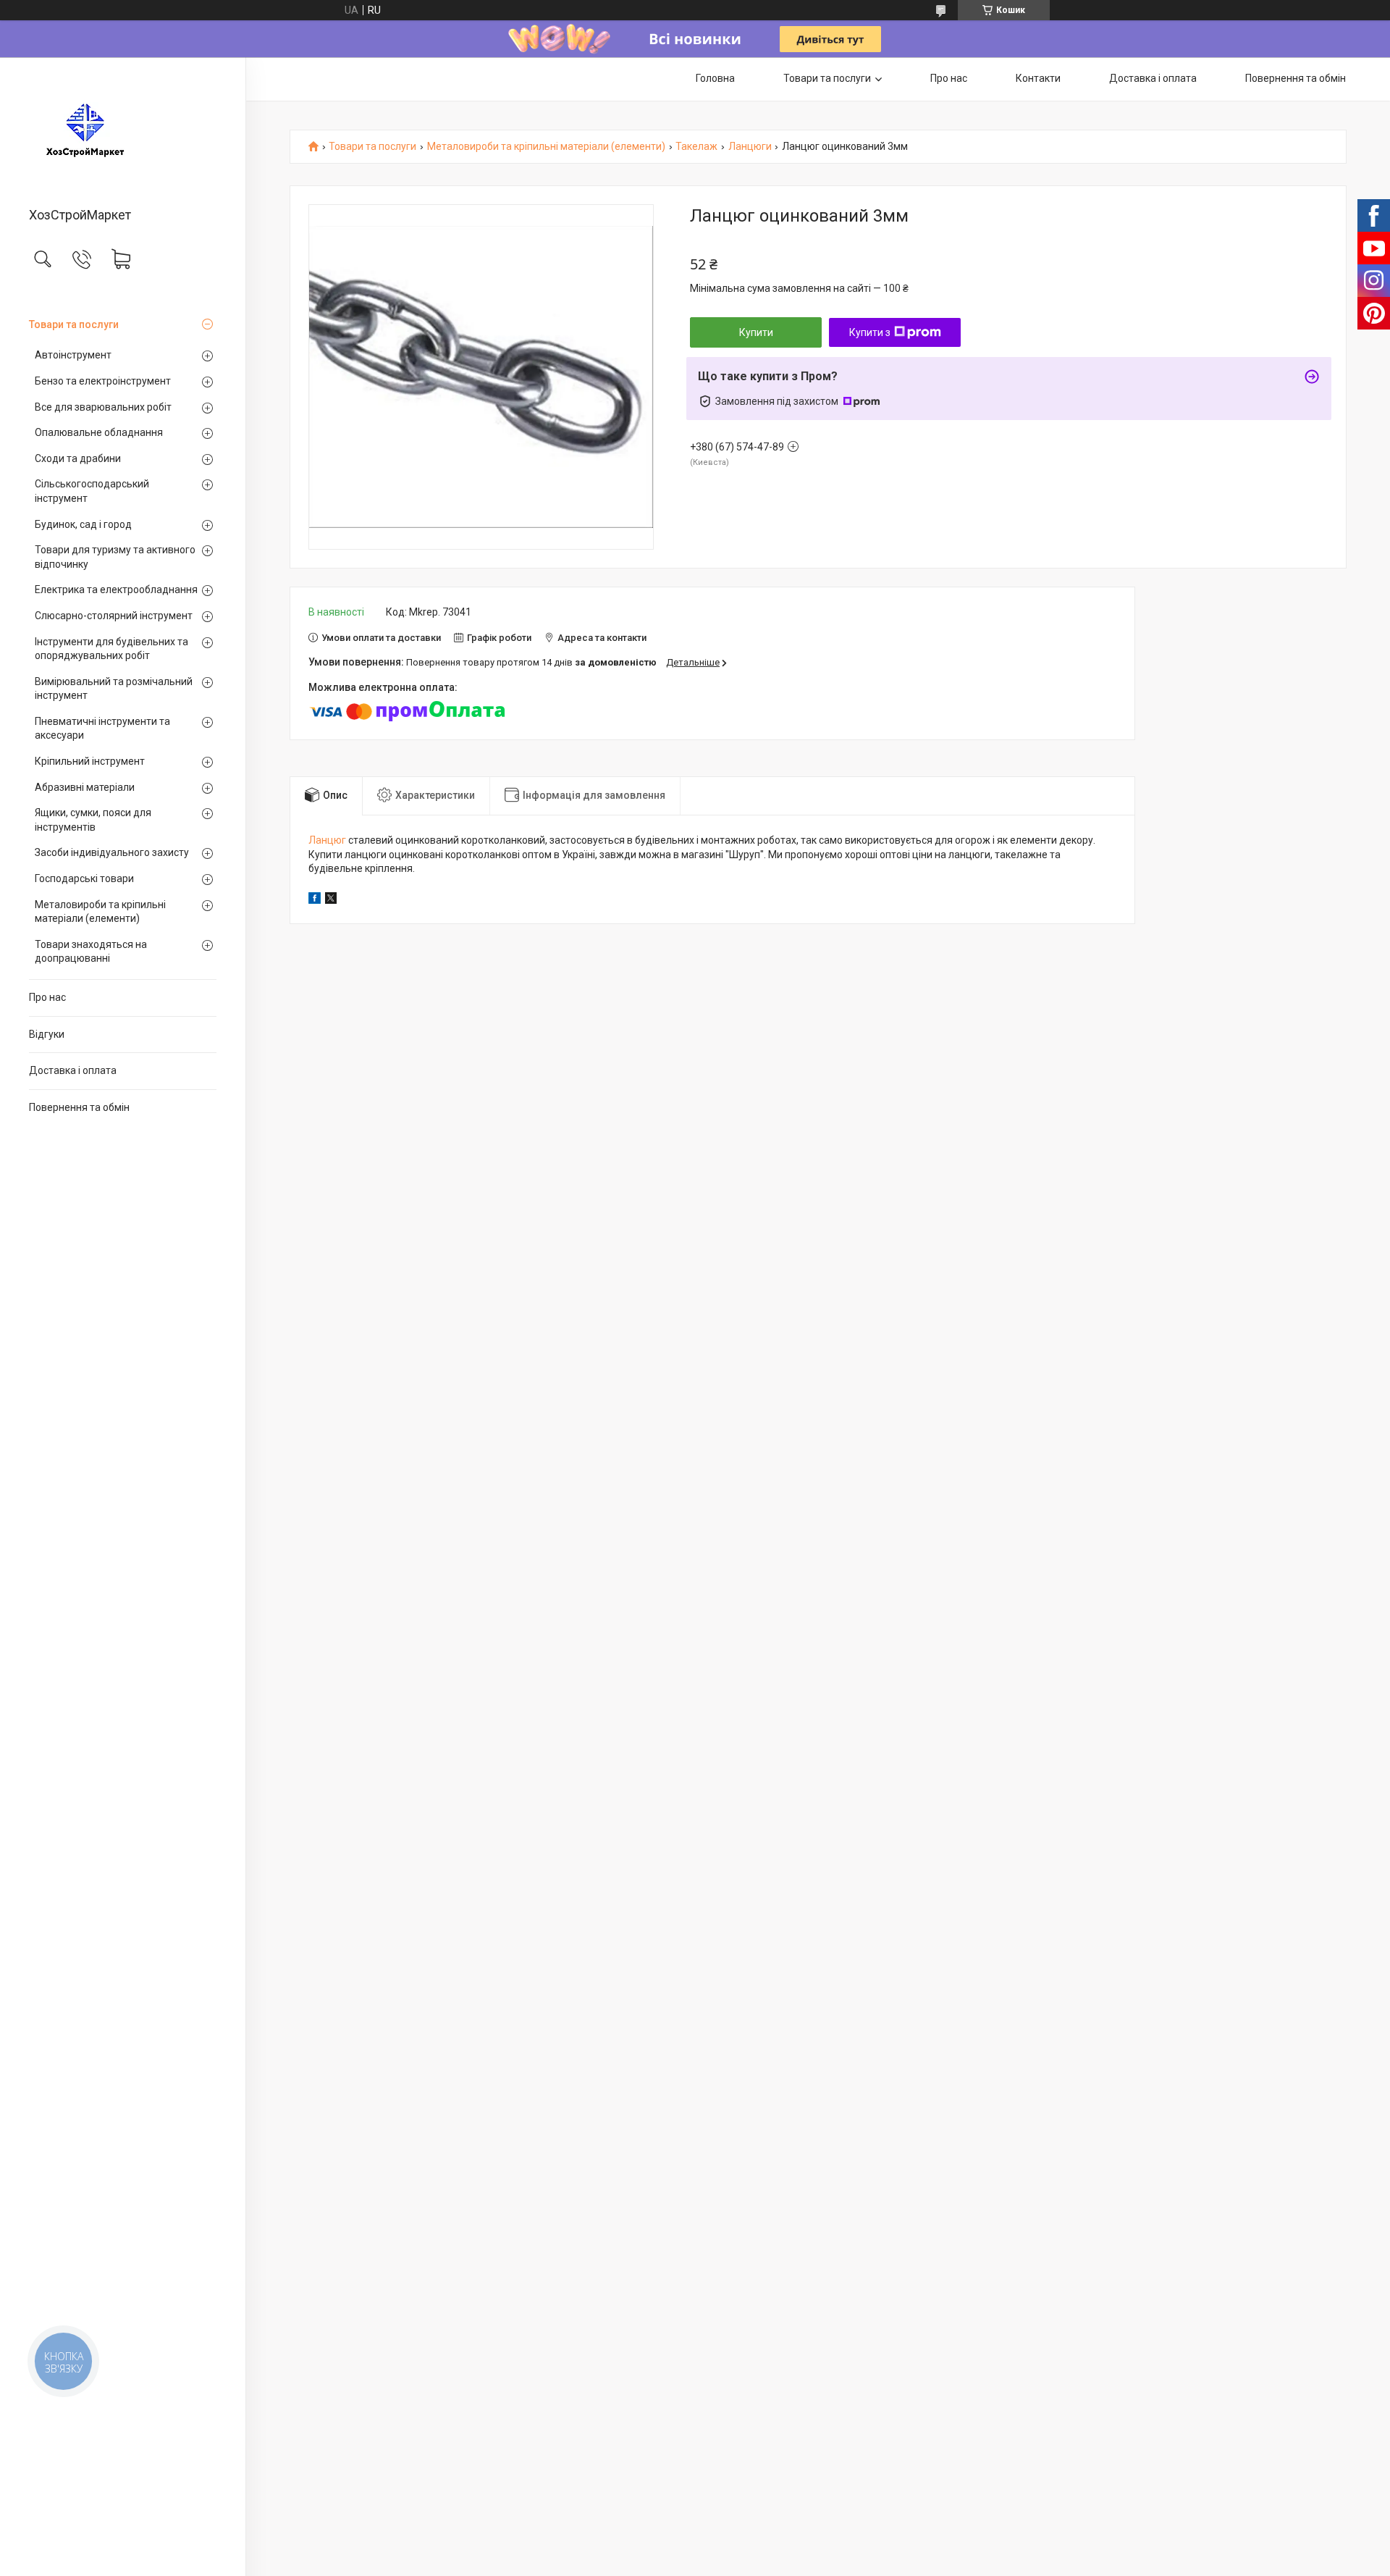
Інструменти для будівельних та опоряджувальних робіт (111, 649)
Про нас (47, 997)
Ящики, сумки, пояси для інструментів (93, 820)
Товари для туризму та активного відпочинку (115, 557)
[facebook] (315, 900)
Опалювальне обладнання (99, 432)
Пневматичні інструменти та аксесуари (102, 729)
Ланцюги (750, 147)
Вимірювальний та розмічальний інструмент (114, 689)
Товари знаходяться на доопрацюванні (91, 952)
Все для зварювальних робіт (103, 407)
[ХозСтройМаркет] (123, 133)
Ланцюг (327, 840)
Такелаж (696, 147)
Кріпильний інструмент (90, 761)
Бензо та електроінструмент (103, 381)
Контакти (1038, 78)
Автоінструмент (73, 355)
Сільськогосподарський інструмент (92, 491)
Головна (715, 78)
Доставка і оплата (73, 1070)
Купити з (870, 332)
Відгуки (47, 1034)
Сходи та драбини (78, 458)
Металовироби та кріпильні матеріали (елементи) (100, 912)
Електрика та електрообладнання (116, 590)
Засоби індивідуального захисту (112, 852)
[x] (331, 900)
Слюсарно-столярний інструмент (114, 616)
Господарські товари (84, 878)
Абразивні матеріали (85, 787)
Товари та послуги (74, 324)
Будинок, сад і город (83, 524)
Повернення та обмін (79, 1107)
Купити (756, 332)
